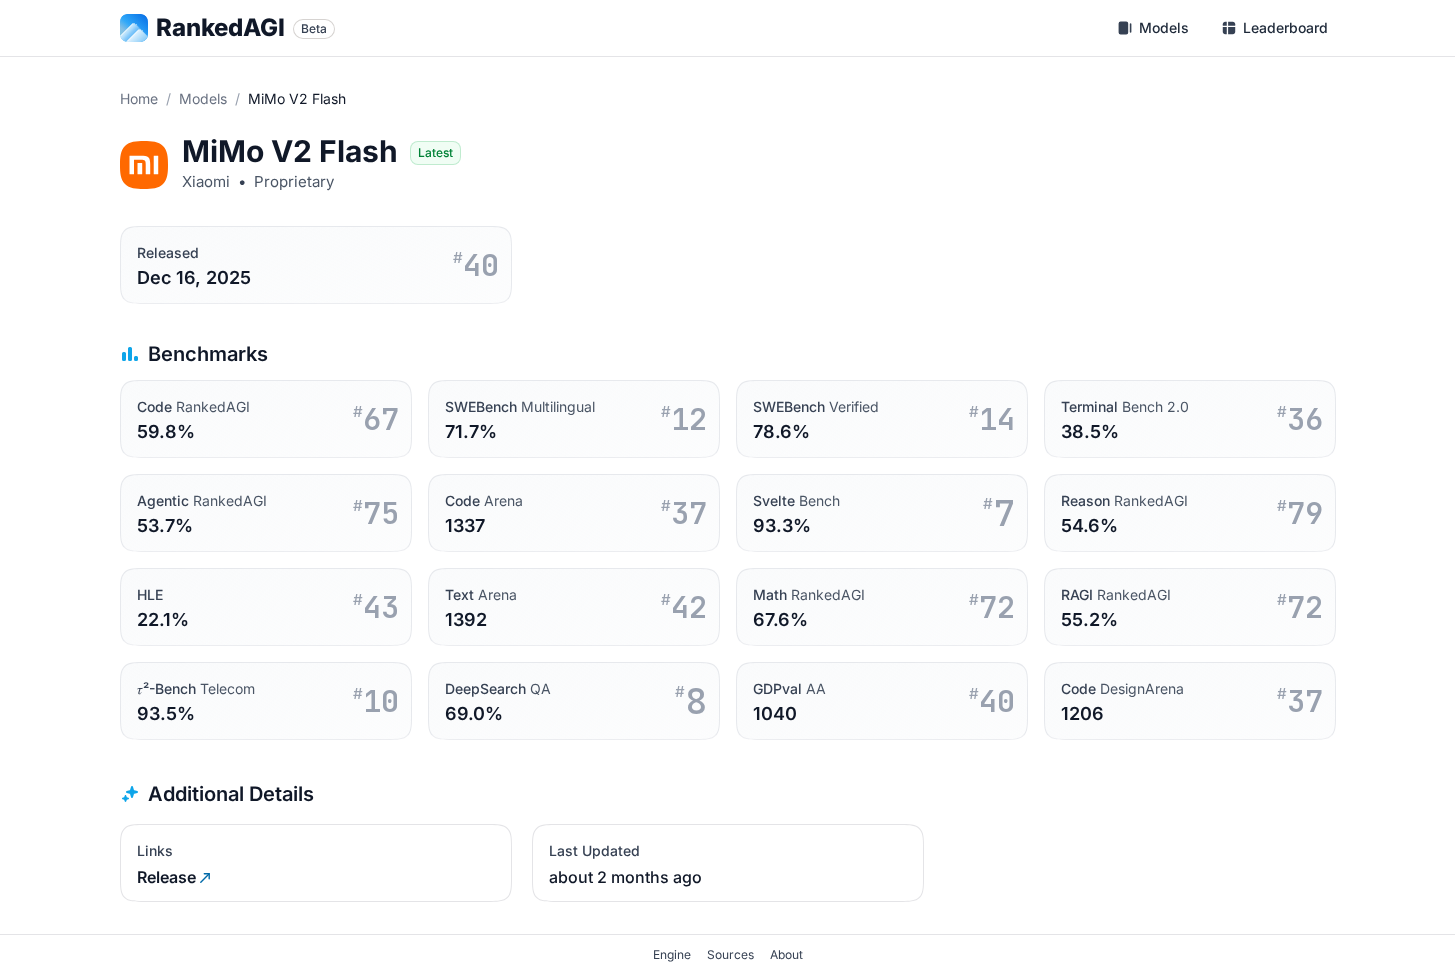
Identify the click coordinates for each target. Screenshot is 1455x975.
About (786, 954)
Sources (730, 954)
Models (203, 98)
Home (139, 98)
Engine (672, 954)
